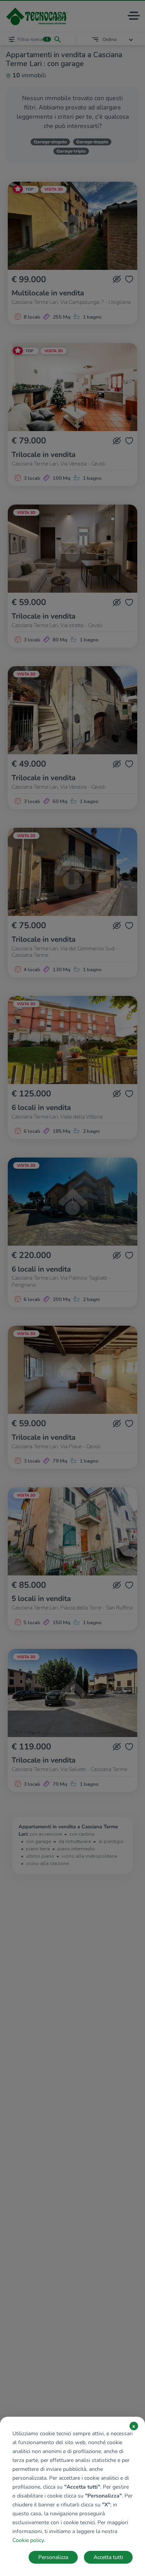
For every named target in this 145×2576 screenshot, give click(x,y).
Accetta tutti (108, 2557)
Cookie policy (28, 2540)
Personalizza (53, 2557)
